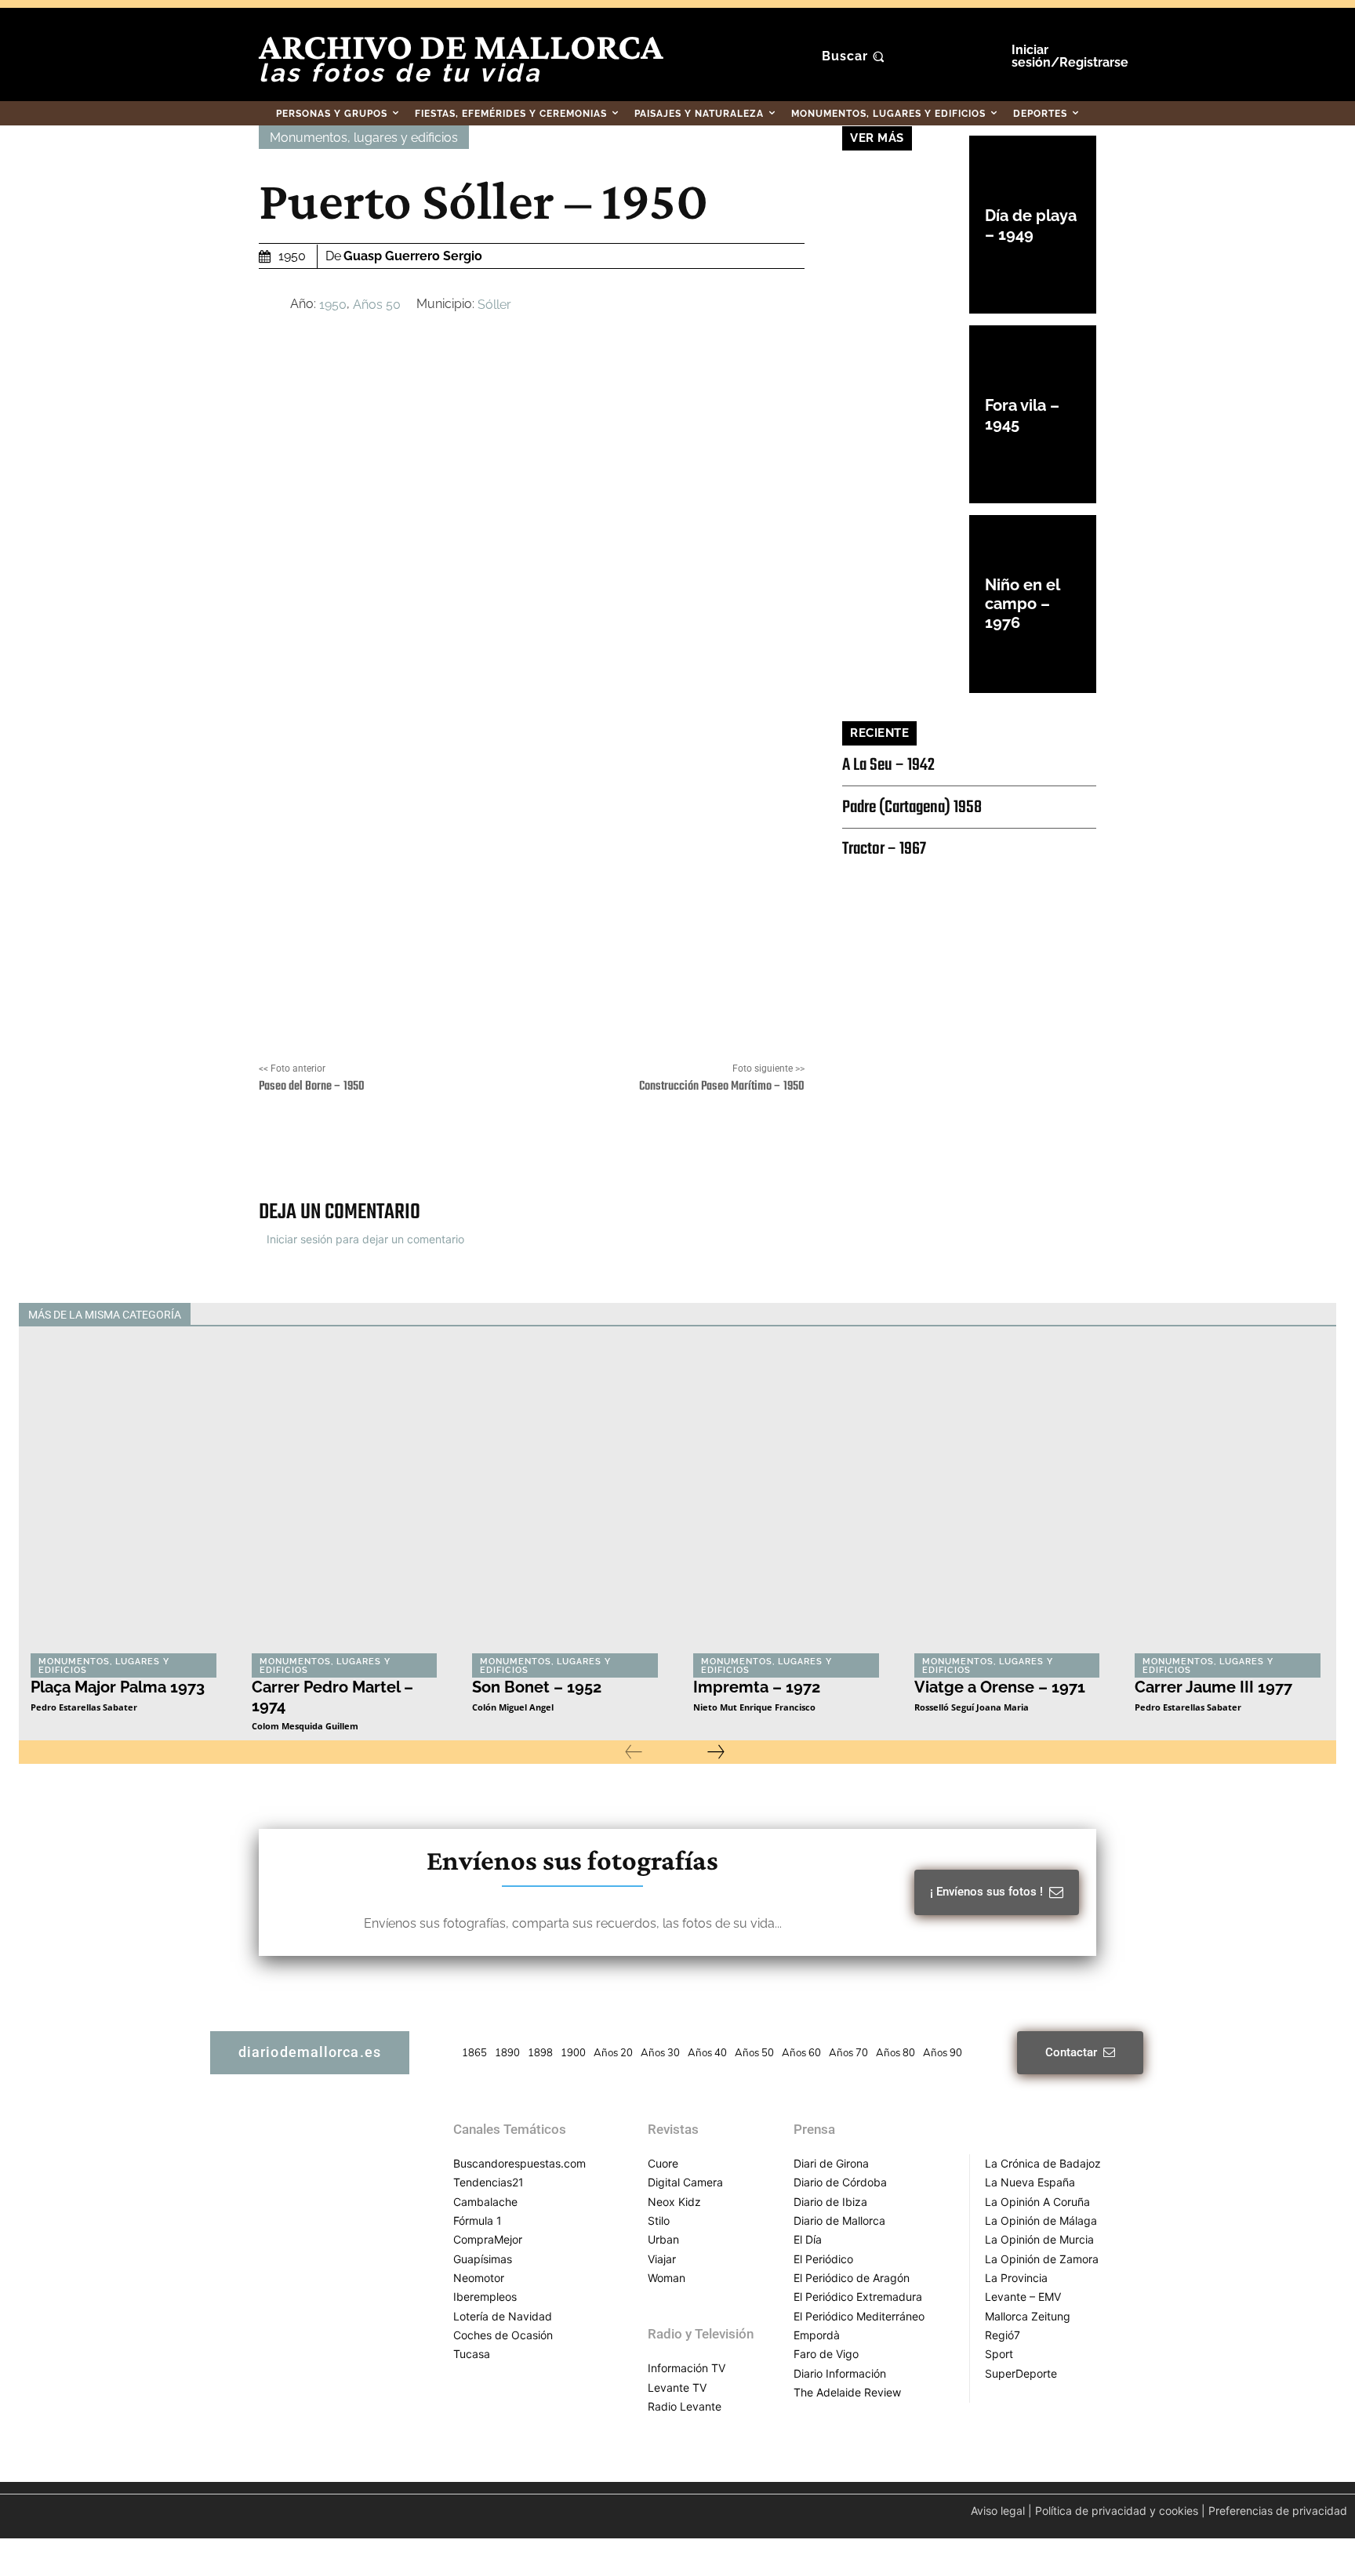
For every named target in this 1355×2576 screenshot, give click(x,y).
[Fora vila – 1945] (906, 414)
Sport (999, 2354)
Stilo (659, 2220)
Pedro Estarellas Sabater (84, 1707)
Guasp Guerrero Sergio (413, 256)
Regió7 (1003, 2335)
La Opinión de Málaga (1041, 2220)
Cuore (663, 2163)
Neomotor (479, 2278)
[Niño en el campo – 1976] (906, 604)
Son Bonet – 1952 (537, 1687)
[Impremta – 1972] (788, 1500)
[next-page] (716, 1752)
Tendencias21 (489, 2182)
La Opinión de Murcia (1039, 2239)
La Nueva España (1030, 2182)
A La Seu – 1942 (888, 765)
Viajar (662, 2259)
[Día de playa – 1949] (906, 225)
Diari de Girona (831, 2163)
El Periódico (823, 2259)
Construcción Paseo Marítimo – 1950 (722, 1087)
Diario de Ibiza (830, 2202)
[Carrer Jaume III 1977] (1230, 1500)
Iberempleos (485, 2297)
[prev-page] (634, 1752)
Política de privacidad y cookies (1117, 2511)
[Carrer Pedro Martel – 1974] (347, 1500)
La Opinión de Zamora (1042, 2259)
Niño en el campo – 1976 (1023, 604)
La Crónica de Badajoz (1043, 2163)
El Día (808, 2239)
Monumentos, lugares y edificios (364, 138)
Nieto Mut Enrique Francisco (754, 1707)
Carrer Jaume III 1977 (1213, 1687)
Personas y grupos (1227, 1315)
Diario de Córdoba (840, 2182)
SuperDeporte (1021, 2373)
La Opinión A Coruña (1037, 2202)
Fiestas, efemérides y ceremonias (802, 1315)
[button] (855, 56)
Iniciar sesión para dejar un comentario (365, 1239)
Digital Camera (685, 2182)
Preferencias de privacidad (1278, 2511)
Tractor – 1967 (884, 849)
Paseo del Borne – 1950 (312, 1087)
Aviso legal (998, 2511)
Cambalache (485, 2202)
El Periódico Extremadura (858, 2297)
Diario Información (840, 2373)
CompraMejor (488, 2239)
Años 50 (377, 305)
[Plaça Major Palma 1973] (125, 1500)
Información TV (687, 2368)
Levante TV (677, 2387)
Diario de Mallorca (839, 2220)
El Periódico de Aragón (852, 2278)
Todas (625, 1315)
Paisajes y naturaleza (1115, 1315)
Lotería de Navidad (503, 2316)
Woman (667, 2278)
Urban (663, 2239)
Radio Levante (685, 2406)
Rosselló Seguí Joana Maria (972, 1707)
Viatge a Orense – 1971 (1000, 1687)
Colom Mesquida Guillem (305, 1726)
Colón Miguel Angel (513, 1707)
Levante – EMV (1023, 2297)
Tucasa (472, 2354)
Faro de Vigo (826, 2354)
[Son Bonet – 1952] (567, 1500)
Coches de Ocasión (503, 2335)
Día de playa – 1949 (1031, 225)
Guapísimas (483, 2259)
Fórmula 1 (478, 2220)
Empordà (817, 2335)
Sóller (494, 305)
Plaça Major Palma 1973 (118, 1687)
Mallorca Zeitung (1028, 2316)
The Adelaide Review (847, 2392)
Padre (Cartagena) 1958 (912, 807)
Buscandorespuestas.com (519, 2163)
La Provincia (1016, 2278)
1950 (333, 305)
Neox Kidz (674, 2202)
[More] (726, 1148)
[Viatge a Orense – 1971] (1009, 1500)
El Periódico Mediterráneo (859, 2316)
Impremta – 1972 (757, 1687)
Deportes (683, 1315)
